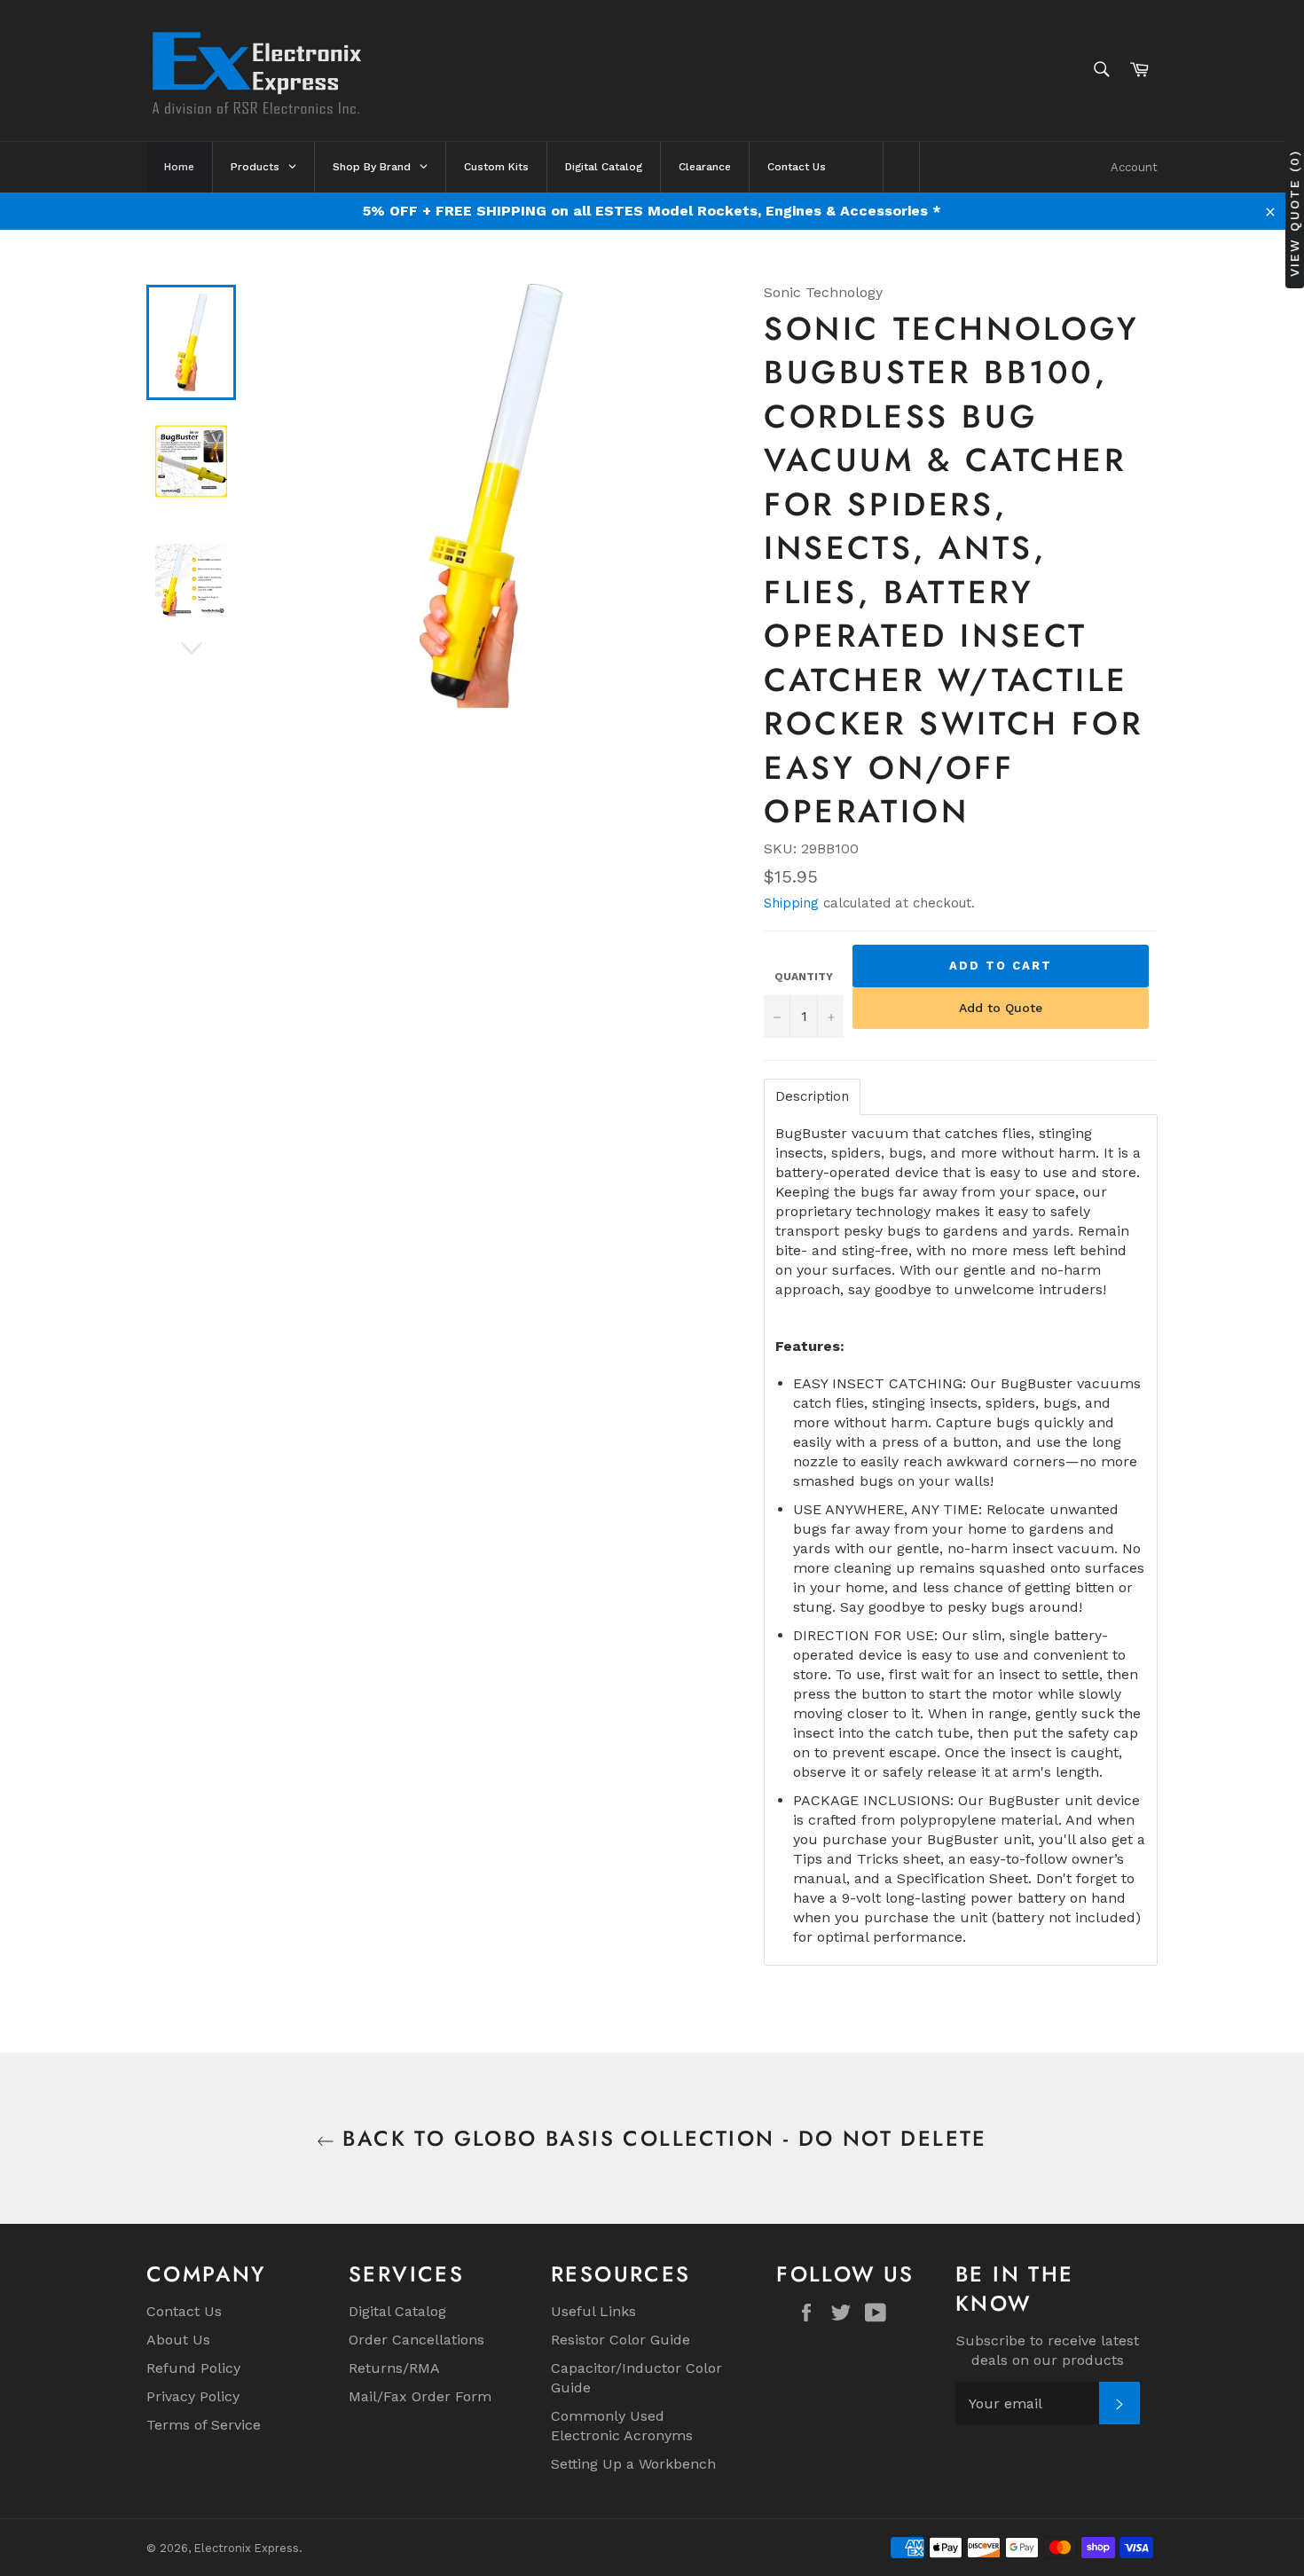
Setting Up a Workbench (633, 2464)
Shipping (791, 903)
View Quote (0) (1294, 213)
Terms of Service (204, 2425)
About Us (178, 2340)
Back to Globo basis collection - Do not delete (661, 2138)
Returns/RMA (394, 2368)
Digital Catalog (397, 2311)
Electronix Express (247, 2548)
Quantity (804, 977)
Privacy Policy (193, 2396)
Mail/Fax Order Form (420, 2396)
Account (1134, 167)
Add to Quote (1001, 1008)
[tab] (812, 1097)
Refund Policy (193, 2368)
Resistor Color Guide (621, 2340)
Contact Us (184, 2311)
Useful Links (593, 2311)
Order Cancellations (416, 2340)
